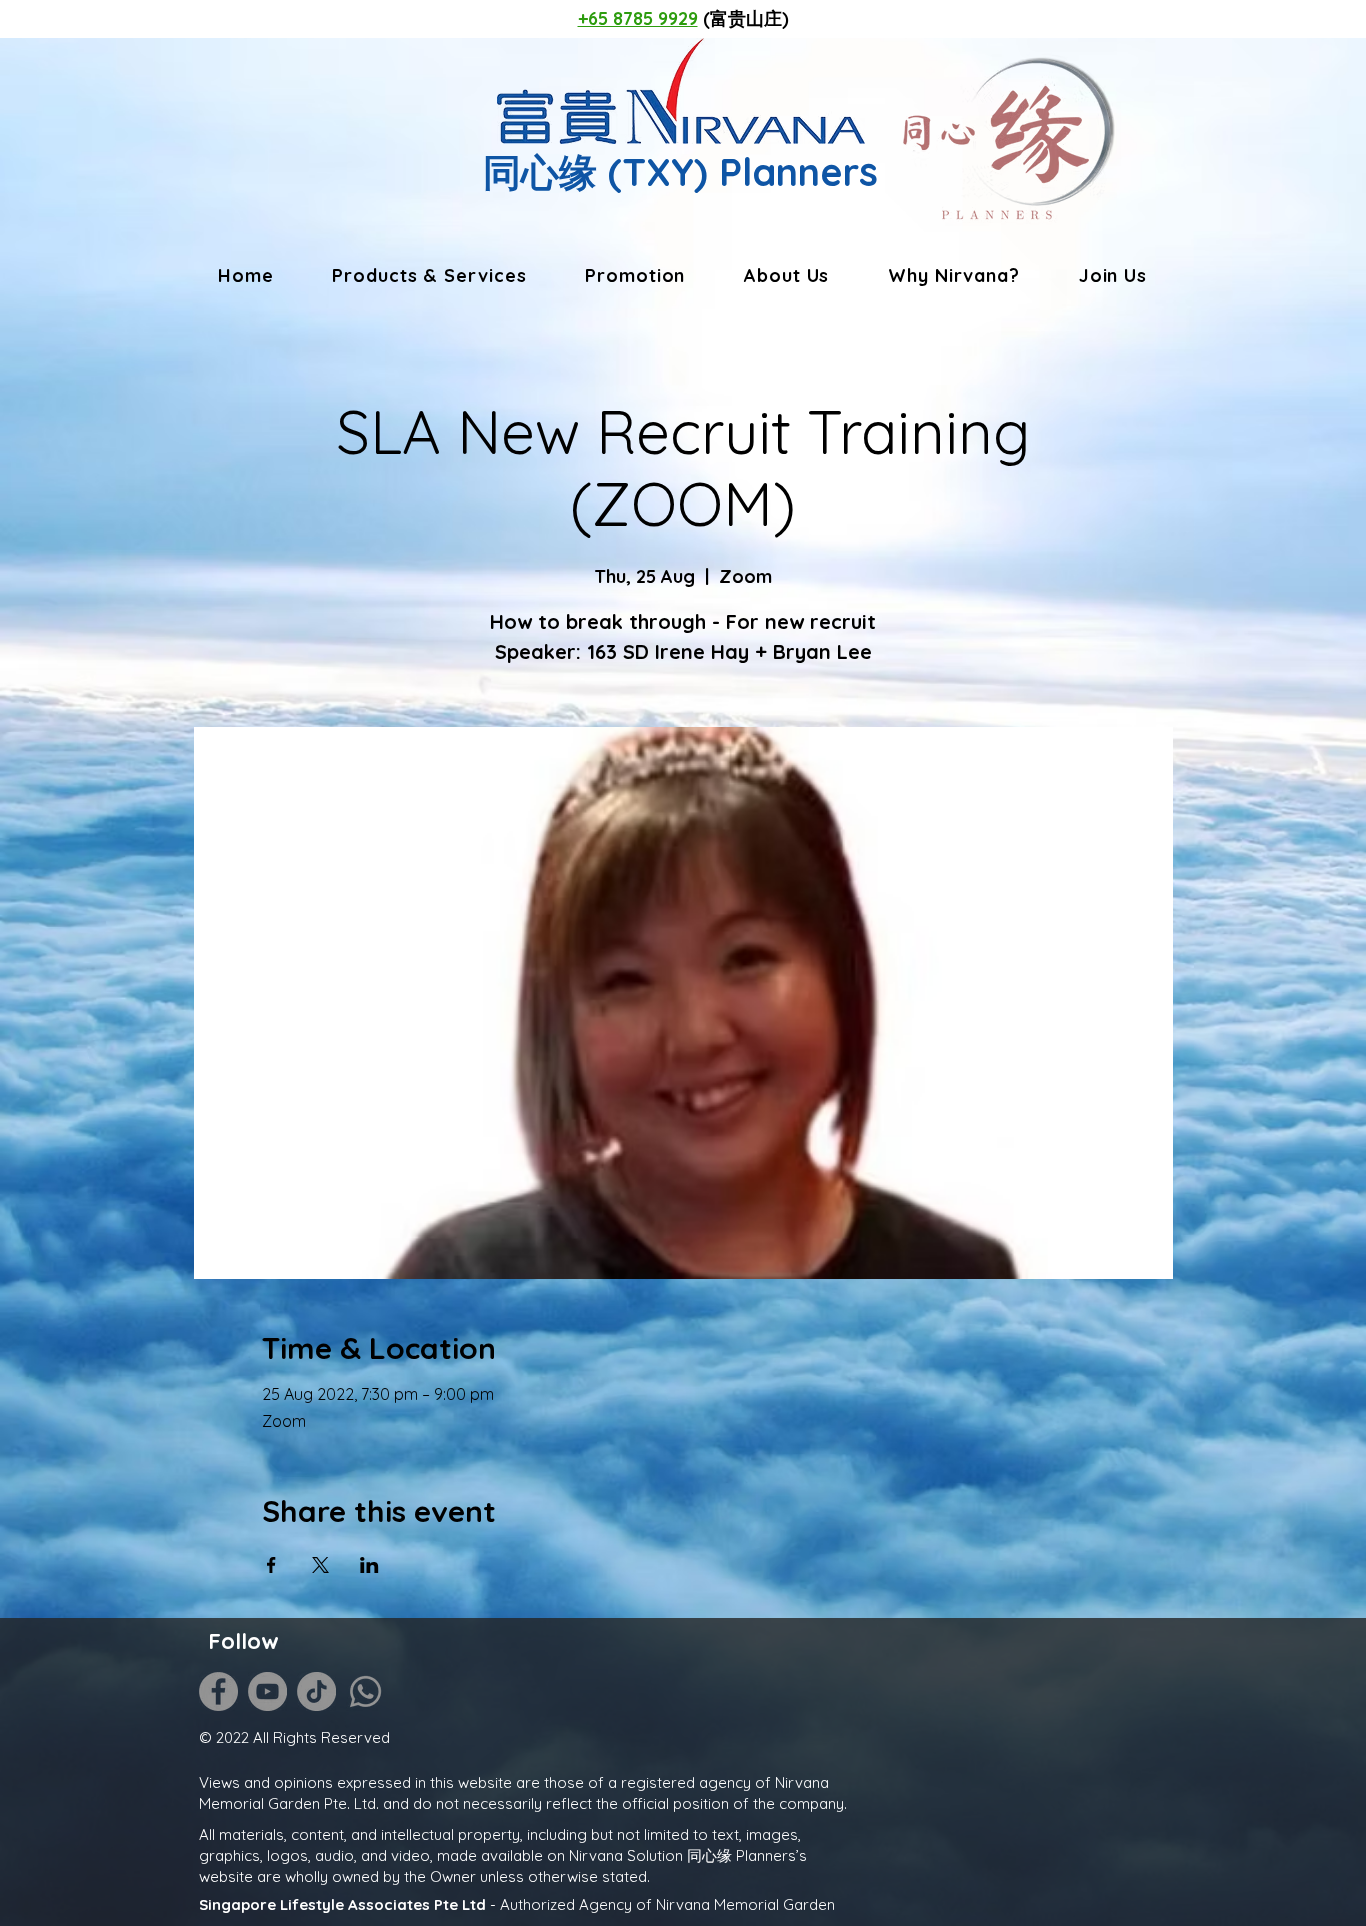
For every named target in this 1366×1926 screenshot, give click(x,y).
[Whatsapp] (365, 1691)
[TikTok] (316, 1691)
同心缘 (540, 172)
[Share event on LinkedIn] (369, 1565)
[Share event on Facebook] (271, 1565)
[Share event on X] (320, 1565)
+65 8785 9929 (638, 18)
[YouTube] (267, 1691)
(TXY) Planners (737, 172)
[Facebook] (218, 1691)
